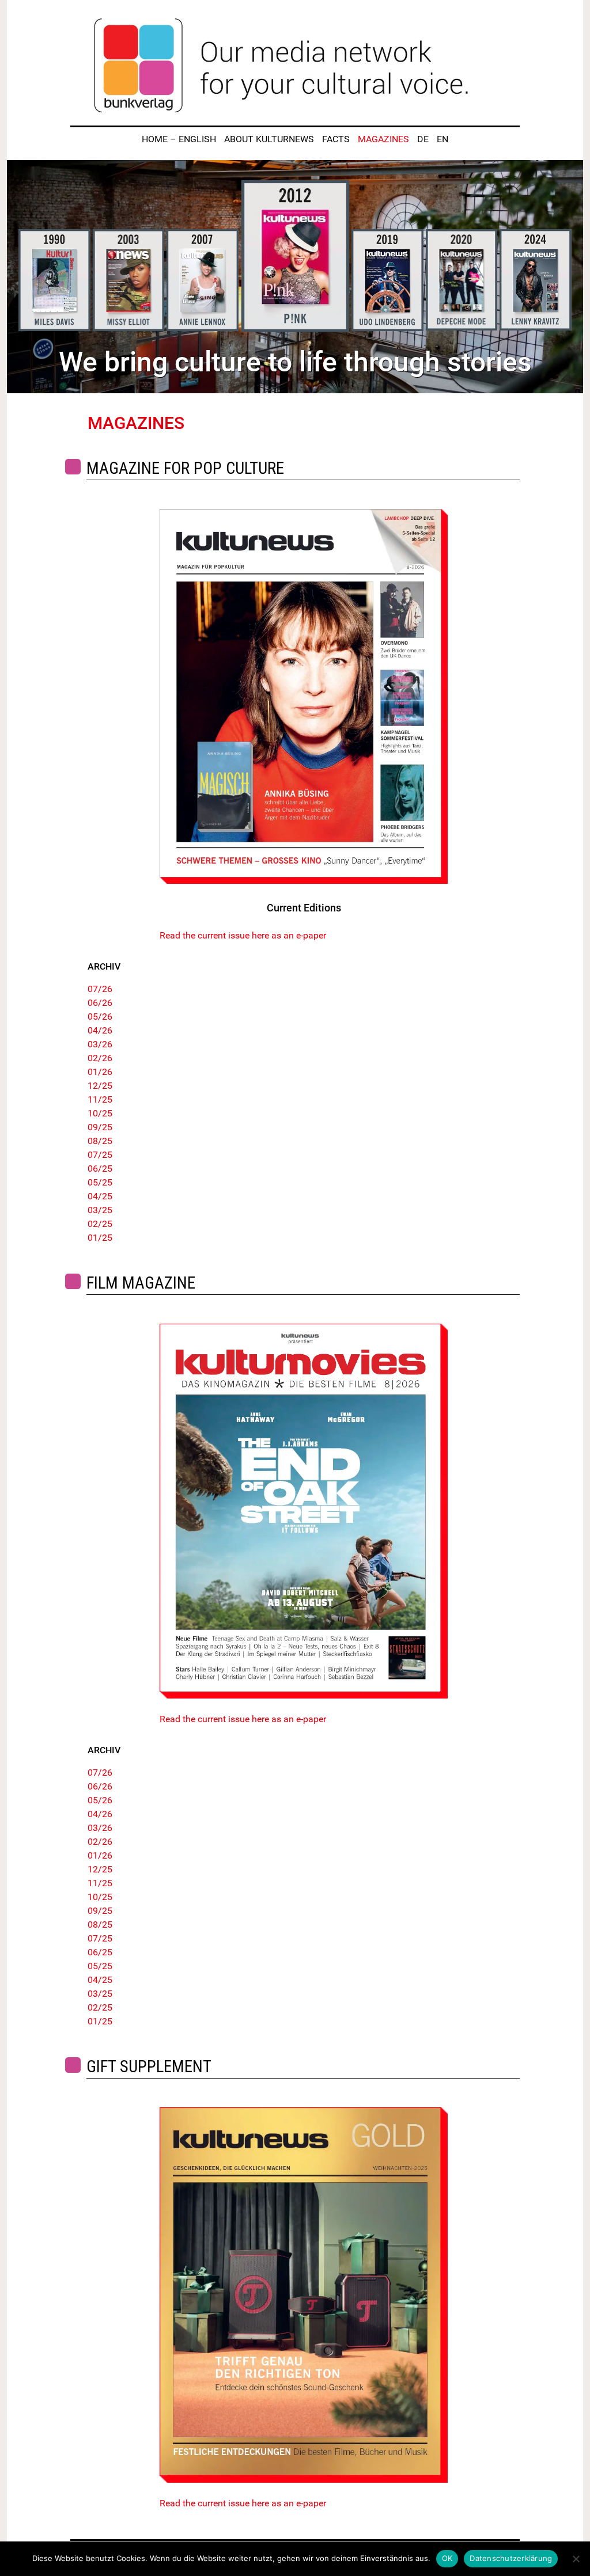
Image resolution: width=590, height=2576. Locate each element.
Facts (336, 139)
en (442, 139)
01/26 (100, 1072)
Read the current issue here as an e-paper (243, 935)
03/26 (100, 1044)
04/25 (100, 1196)
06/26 (100, 1003)
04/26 (100, 1030)
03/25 (100, 1210)
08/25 (100, 1141)
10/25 (100, 1113)
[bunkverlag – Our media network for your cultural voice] (295, 66)
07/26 (100, 989)
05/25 (100, 1182)
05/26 (100, 1017)
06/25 (100, 1169)
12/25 (100, 1086)
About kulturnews (269, 139)
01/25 (100, 1238)
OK (447, 2558)
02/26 (100, 1058)
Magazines (383, 139)
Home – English (179, 139)
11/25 (100, 1099)
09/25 (100, 1127)
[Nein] (576, 2559)
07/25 (100, 1155)
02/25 (100, 1224)
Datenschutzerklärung (511, 2558)
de (423, 139)
